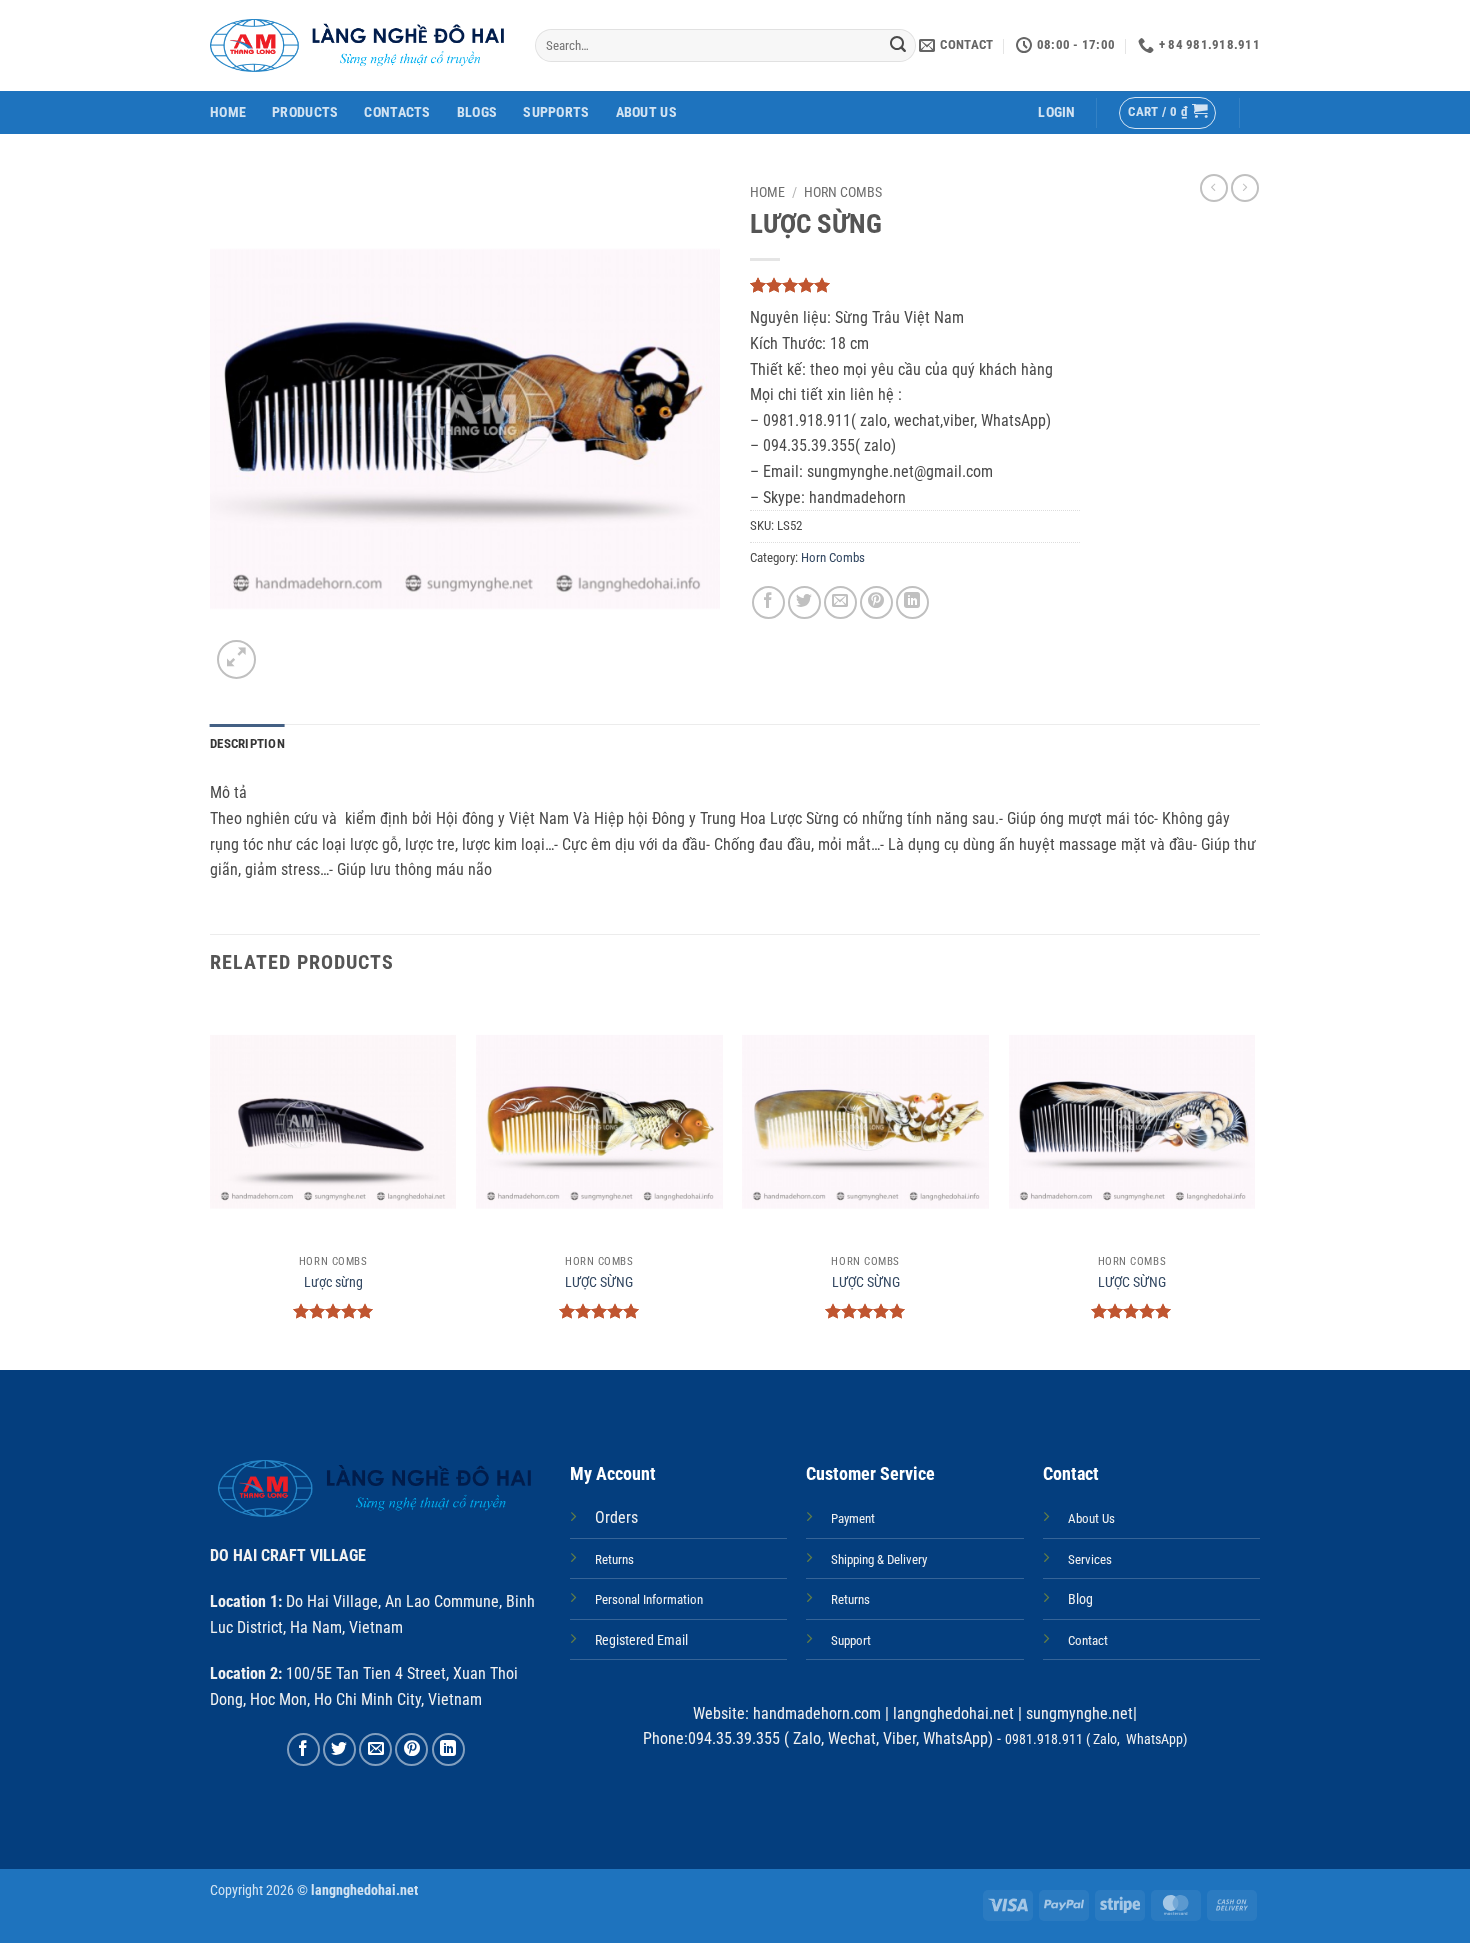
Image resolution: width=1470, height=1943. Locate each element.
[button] (1056, 112)
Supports (556, 112)
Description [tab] (247, 743)
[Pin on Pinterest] (876, 602)
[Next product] (1214, 188)
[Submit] (898, 46)
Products (305, 112)
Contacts (397, 112)
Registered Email (641, 1640)
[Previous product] (1245, 188)
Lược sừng (333, 1282)
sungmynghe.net (1077, 1713)
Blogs (477, 112)
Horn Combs (843, 192)
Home (228, 112)
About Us (646, 112)
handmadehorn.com (815, 1713)
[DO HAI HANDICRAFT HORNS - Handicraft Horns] (357, 45)
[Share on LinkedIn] (912, 602)
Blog (1080, 1599)
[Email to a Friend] (840, 602)
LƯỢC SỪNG (599, 1282)
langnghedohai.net (953, 1713)
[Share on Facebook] (768, 602)
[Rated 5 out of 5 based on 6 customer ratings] (915, 285)
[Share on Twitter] (804, 602)
